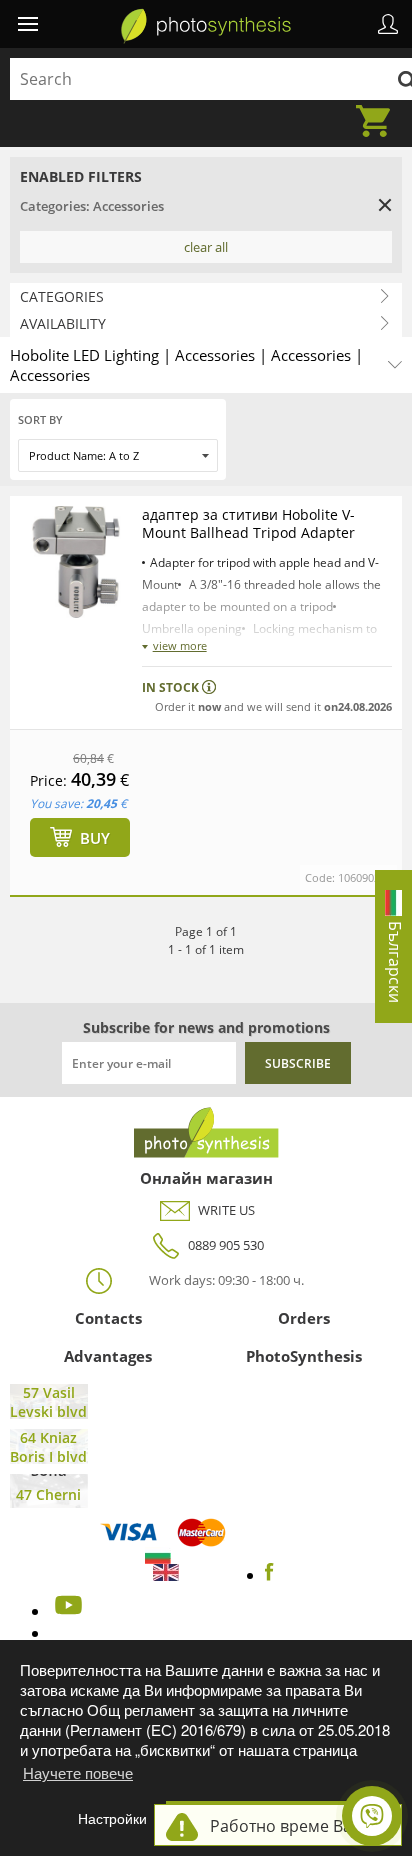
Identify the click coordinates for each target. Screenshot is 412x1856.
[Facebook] (269, 1575)
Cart (379, 109)
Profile (388, 24)
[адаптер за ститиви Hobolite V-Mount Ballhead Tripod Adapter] (76, 562)
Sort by (40, 419)
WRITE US (226, 1210)
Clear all (206, 247)
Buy (95, 838)
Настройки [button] (112, 1818)
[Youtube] (66, 1611)
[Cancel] (385, 205)
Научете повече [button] (78, 1772)
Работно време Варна (295, 1826)
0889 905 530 (226, 1245)
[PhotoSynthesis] (206, 26)
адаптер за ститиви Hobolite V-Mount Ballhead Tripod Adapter (248, 523)
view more (180, 645)
